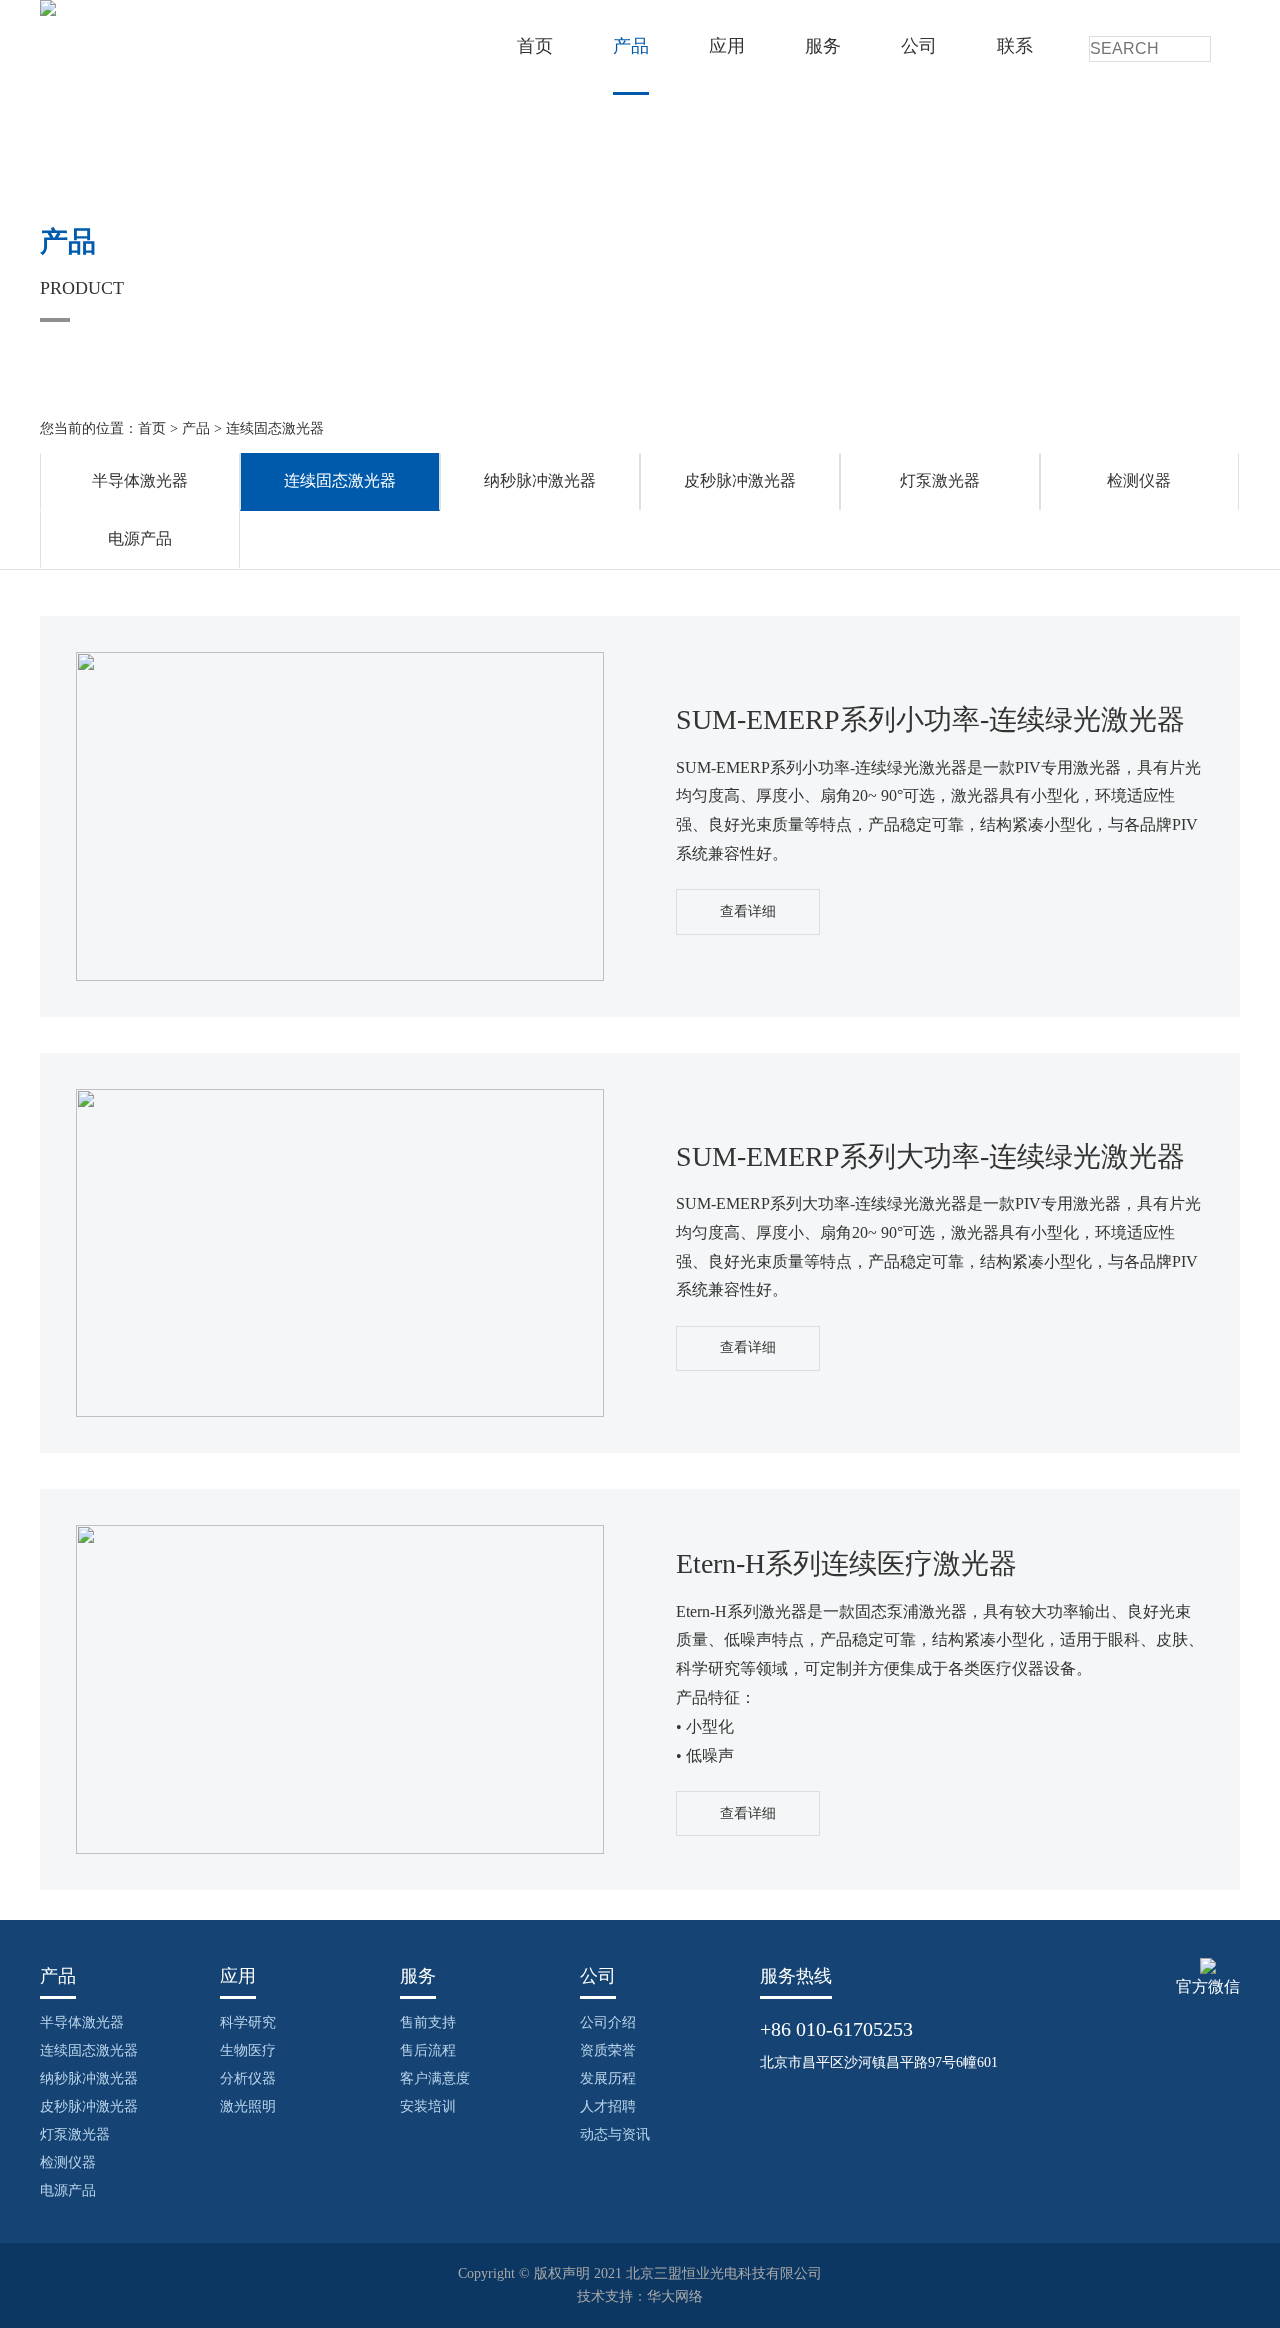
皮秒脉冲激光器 (740, 480)
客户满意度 (435, 2078)
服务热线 (796, 1976)
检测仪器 (1139, 480)
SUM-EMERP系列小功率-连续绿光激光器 (930, 719)
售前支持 (428, 2022)
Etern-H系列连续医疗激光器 (846, 1563)
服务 (823, 46)
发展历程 (608, 2078)
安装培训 (428, 2106)
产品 (631, 46)
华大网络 (675, 2296)
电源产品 (140, 538)
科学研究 (248, 2022)
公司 (919, 46)
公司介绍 (608, 2022)
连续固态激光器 (275, 428)
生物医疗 (248, 2050)
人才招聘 (608, 2106)
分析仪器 (248, 2078)
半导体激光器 (140, 480)
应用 (727, 46)
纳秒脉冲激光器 (540, 480)
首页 (535, 46)
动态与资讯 (615, 2134)
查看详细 (748, 911)
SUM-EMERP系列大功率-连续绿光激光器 (930, 1156)
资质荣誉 (608, 2050)
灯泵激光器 (940, 480)
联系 (1015, 46)
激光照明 (248, 2106)
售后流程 (428, 2050)
